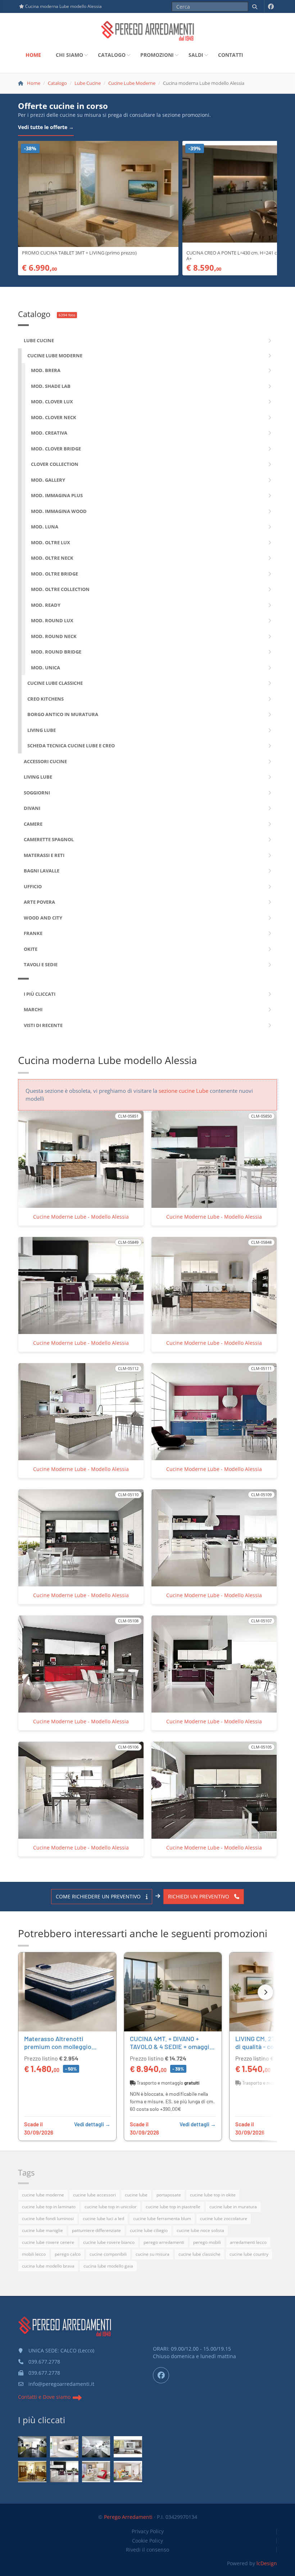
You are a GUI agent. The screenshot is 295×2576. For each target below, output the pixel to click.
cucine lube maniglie (42, 2230)
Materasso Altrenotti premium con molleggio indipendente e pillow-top (61, 2046)
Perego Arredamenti (128, 2517)
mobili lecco (34, 2254)
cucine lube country (249, 2254)
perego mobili (207, 2242)
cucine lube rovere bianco (109, 2242)
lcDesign (267, 2563)
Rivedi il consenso (147, 2550)
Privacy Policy (148, 2531)
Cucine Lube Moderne (132, 83)
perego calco (68, 2254)
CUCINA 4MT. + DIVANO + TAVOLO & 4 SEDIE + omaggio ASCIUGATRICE (171, 2046)
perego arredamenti (164, 2242)
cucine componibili (108, 2254)
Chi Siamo (69, 55)
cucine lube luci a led (103, 2219)
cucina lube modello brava (48, 2266)
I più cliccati (42, 2420)
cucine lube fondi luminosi (48, 2219)
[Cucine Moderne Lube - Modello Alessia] (64, 2472)
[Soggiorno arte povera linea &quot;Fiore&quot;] (32, 2472)
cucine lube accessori (94, 2195)
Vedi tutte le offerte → (46, 127)
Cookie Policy (147, 2541)
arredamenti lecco (248, 2242)
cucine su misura (153, 2254)
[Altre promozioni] (265, 1992)
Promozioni (157, 55)
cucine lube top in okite (213, 2195)
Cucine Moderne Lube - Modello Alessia (81, 1217)
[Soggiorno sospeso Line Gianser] (128, 2447)
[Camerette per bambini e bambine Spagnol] (96, 2472)
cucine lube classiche (199, 2254)
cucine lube (136, 2195)
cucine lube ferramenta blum (162, 2219)
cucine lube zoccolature (224, 2219)
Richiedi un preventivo (199, 1896)
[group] (147, 2047)
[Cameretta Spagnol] (128, 2472)
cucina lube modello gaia (108, 2266)
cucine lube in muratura (233, 2207)
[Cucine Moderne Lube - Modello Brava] (32, 2447)
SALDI (196, 55)
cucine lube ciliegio (149, 2230)
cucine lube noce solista (200, 2230)
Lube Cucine (88, 83)
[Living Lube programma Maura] (64, 2447)
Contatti (231, 55)
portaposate (169, 2195)
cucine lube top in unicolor (111, 2207)
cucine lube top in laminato (49, 2207)
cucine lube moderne (43, 2195)
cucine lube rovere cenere (48, 2242)
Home (33, 55)
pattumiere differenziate (96, 2230)
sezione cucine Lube (183, 1091)
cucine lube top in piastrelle (173, 2207)
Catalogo (112, 55)
